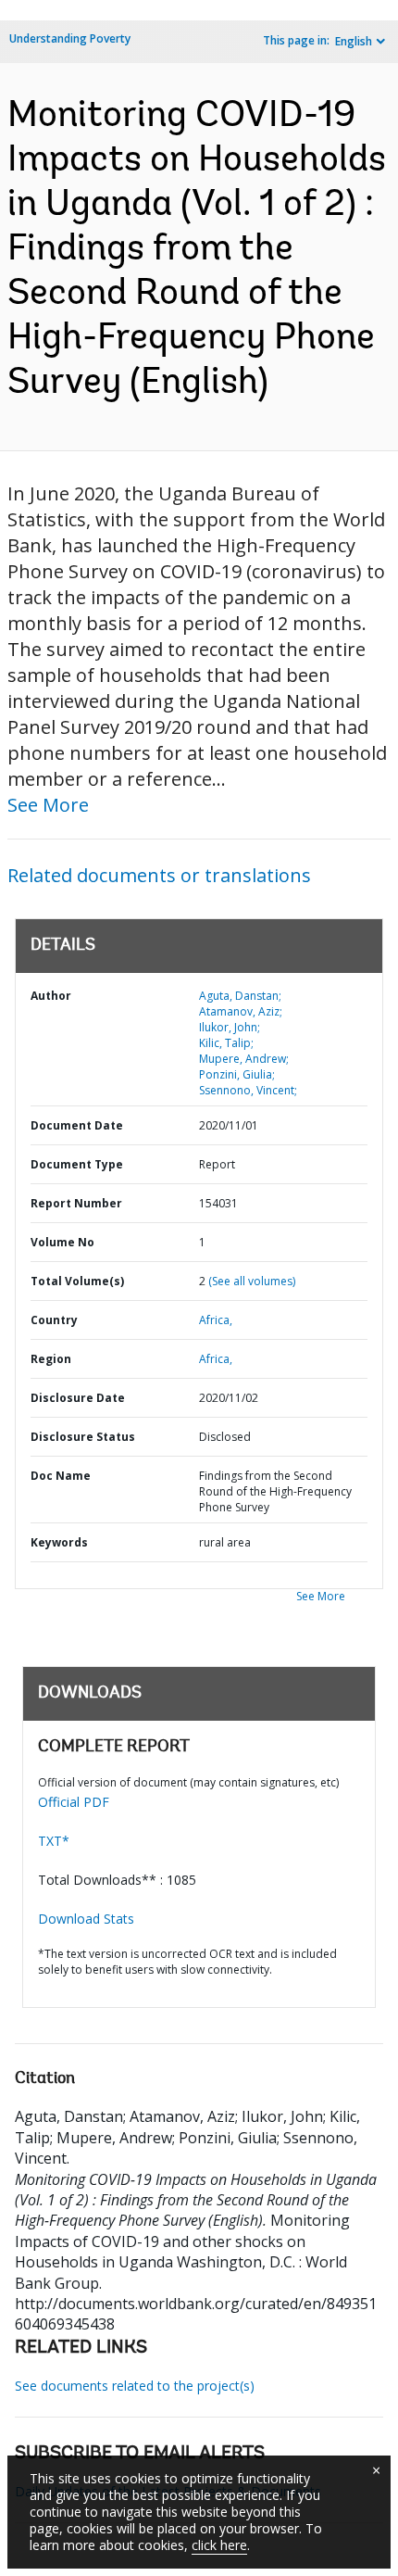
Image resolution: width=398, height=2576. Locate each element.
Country (54, 1320)
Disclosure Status (83, 1437)
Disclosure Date (78, 1398)
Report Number (76, 1203)
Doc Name (61, 1476)
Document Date (77, 1125)
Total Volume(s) (77, 1281)
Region (51, 1359)
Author (51, 996)
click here (219, 2545)
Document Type (77, 1164)
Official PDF (74, 1802)
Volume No (62, 1242)
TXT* (54, 1841)
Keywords (59, 1542)
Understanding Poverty (70, 38)
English (354, 41)
